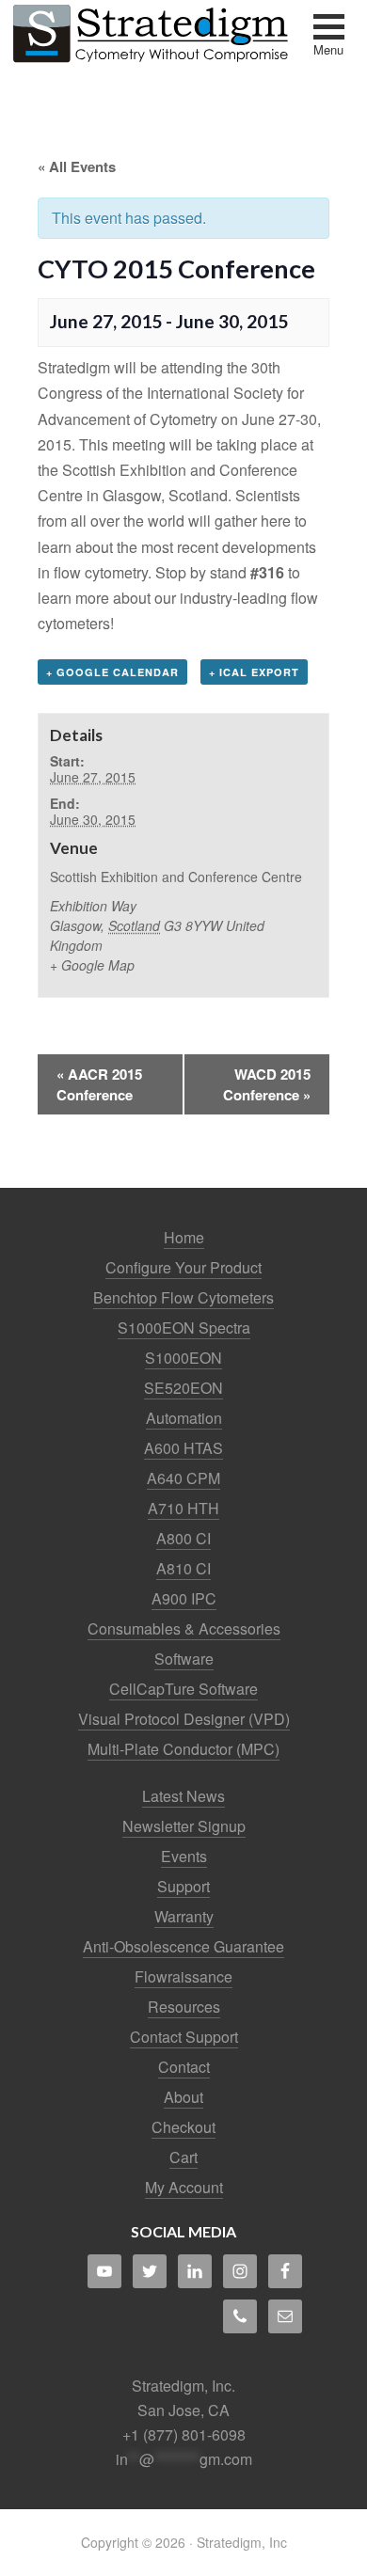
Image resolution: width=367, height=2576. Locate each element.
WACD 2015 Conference (267, 1084)
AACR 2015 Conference (99, 1084)
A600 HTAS (183, 1448)
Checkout (183, 2127)
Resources (184, 2007)
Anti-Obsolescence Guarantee (183, 1946)
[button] (329, 37)
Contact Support (184, 2037)
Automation (184, 1418)
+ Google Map (92, 965)
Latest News (183, 1796)
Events (184, 1856)
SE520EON (183, 1388)
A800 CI (183, 1538)
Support (183, 1886)
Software (184, 1659)
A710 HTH (183, 1508)
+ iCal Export (254, 672)
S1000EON (183, 1358)
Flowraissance (183, 1976)
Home (184, 1237)
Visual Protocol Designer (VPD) (184, 1719)
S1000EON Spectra (184, 1328)
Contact (184, 2067)
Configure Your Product (183, 1267)
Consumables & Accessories (184, 1628)
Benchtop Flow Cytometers (183, 1297)
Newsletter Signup (184, 1826)
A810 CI (183, 1568)
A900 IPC (184, 1598)
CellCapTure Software (183, 1689)
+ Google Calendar (112, 672)
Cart (183, 2157)
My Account (184, 2187)
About (183, 2097)
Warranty (184, 1916)
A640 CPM (183, 1478)
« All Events (77, 166)
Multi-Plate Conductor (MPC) (183, 1749)
